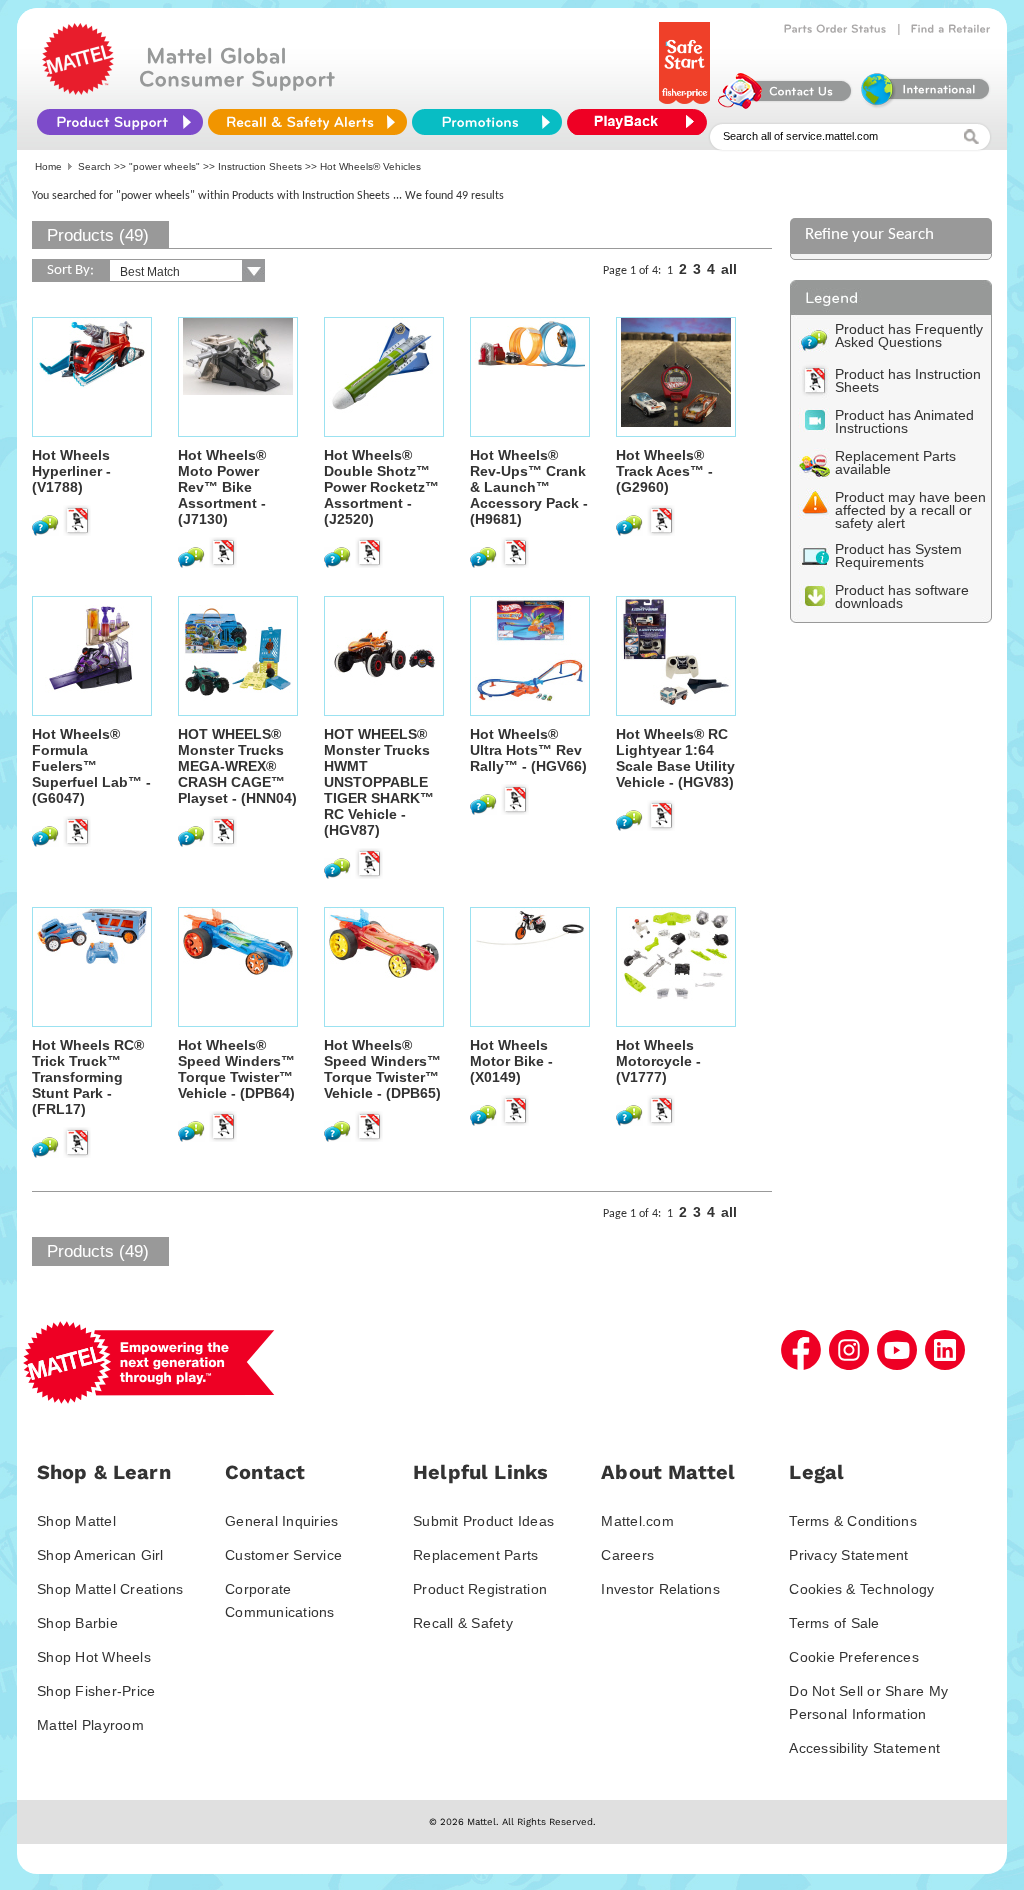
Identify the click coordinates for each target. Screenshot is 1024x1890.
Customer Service (283, 1555)
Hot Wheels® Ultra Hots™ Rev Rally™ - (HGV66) (528, 750)
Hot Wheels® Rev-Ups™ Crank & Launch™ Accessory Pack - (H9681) (529, 487)
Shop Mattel (76, 1521)
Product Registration (480, 1589)
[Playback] (642, 122)
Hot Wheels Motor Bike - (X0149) (511, 1061)
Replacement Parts (475, 1555)
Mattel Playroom (90, 1725)
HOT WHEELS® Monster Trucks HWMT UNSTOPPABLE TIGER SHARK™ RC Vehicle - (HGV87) (379, 782)
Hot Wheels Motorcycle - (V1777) (658, 1061)
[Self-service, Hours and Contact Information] (785, 104)
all (729, 269)
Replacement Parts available (895, 462)
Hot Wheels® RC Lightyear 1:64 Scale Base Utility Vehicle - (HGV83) (675, 758)
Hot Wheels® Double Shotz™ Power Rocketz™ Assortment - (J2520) (381, 487)
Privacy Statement (848, 1555)
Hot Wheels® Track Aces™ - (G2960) (664, 471)
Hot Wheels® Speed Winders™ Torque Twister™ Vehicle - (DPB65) (382, 1069)
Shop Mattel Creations (110, 1589)
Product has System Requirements (898, 555)
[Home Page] (78, 90)
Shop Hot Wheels (94, 1657)
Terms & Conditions (853, 1521)
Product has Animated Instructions (904, 421)
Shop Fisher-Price (96, 1691)
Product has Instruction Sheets (908, 380)
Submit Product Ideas (483, 1521)
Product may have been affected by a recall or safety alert (910, 510)
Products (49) (98, 235)
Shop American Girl (100, 1555)
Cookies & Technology (861, 1589)
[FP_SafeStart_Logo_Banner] (686, 104)
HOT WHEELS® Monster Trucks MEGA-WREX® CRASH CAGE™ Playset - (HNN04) (237, 766)
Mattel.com (637, 1521)
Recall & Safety (463, 1623)
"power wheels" (164, 166)
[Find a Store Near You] (951, 29)
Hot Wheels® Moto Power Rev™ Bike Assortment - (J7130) (222, 487)
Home (48, 166)
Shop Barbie (77, 1623)
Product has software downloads (902, 596)
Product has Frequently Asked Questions (909, 335)
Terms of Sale (834, 1623)
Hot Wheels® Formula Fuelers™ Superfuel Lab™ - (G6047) (91, 766)
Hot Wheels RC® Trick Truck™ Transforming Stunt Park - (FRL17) (88, 1077)
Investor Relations (660, 1589)
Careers (627, 1555)
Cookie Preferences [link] (854, 1657)
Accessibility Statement (864, 1748)
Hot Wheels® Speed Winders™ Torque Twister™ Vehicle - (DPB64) (236, 1069)
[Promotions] (487, 122)
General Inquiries (281, 1521)
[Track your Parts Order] (835, 29)
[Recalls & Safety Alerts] (307, 122)
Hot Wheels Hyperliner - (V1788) (71, 471)
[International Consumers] (924, 104)
